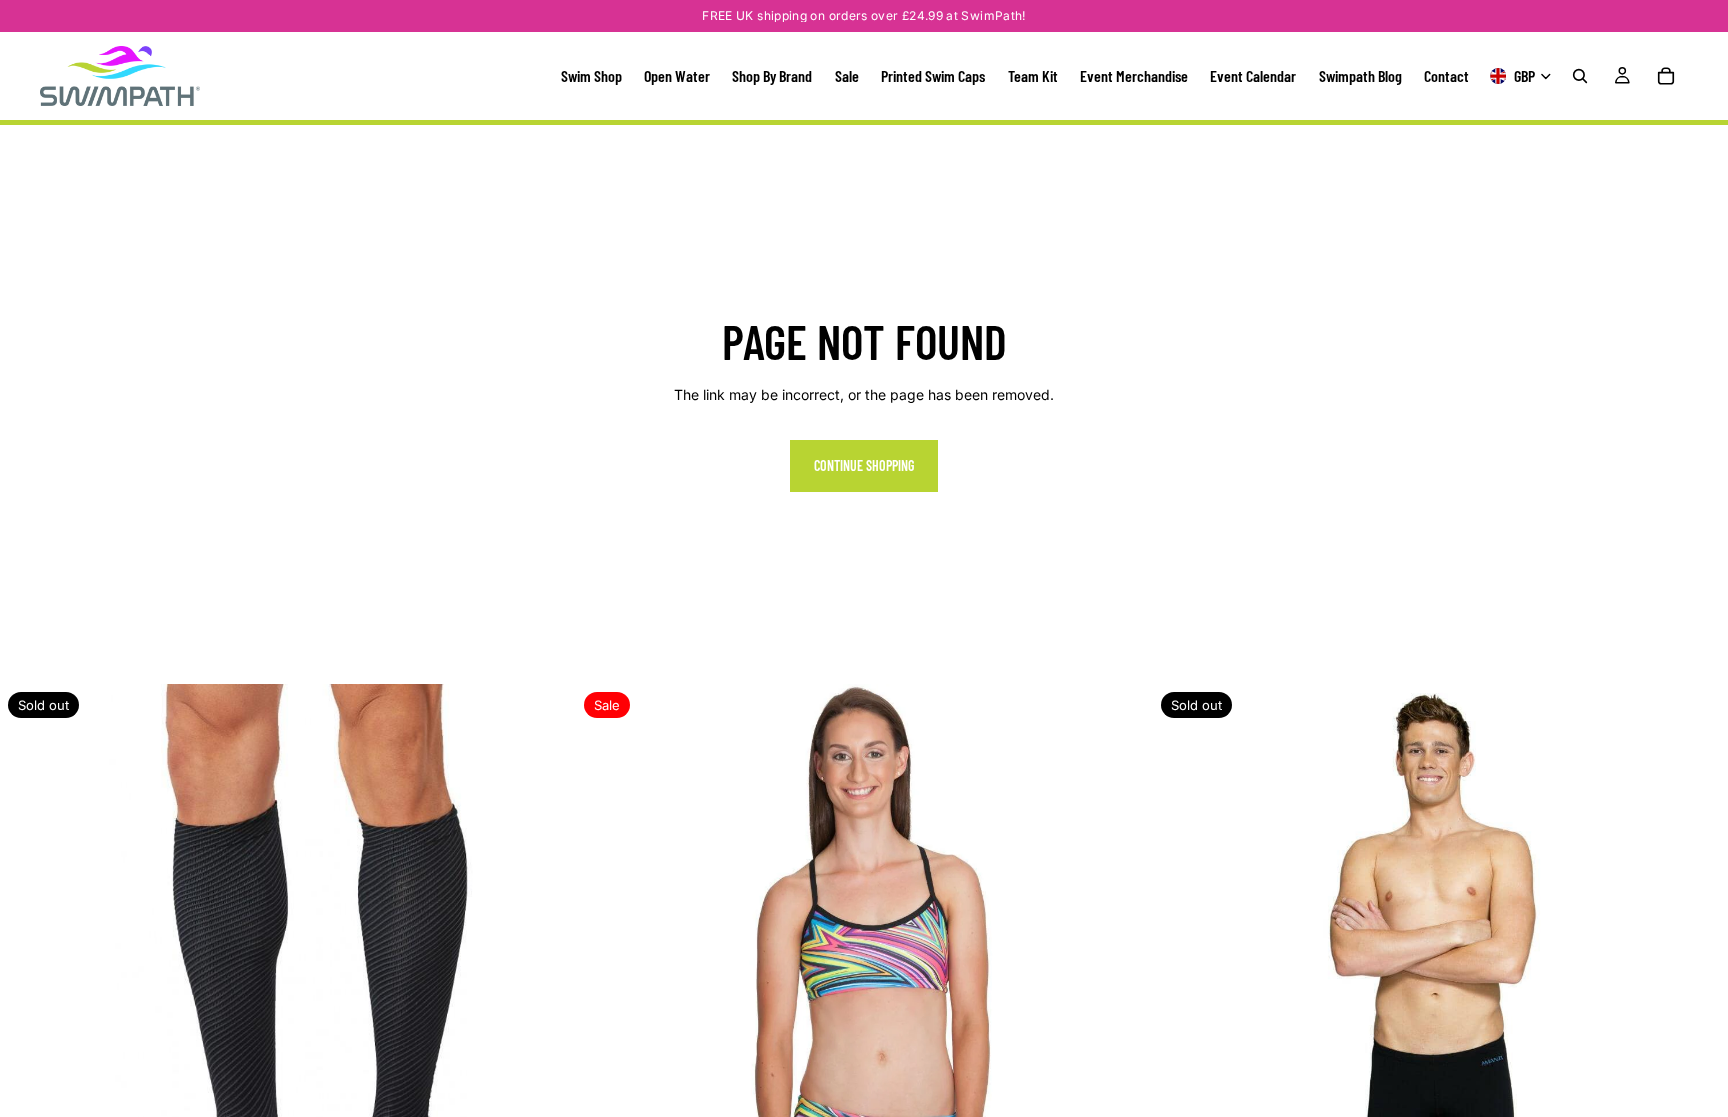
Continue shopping (864, 465)
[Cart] (1666, 76)
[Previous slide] (30, 972)
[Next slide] (545, 972)
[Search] (1580, 76)
